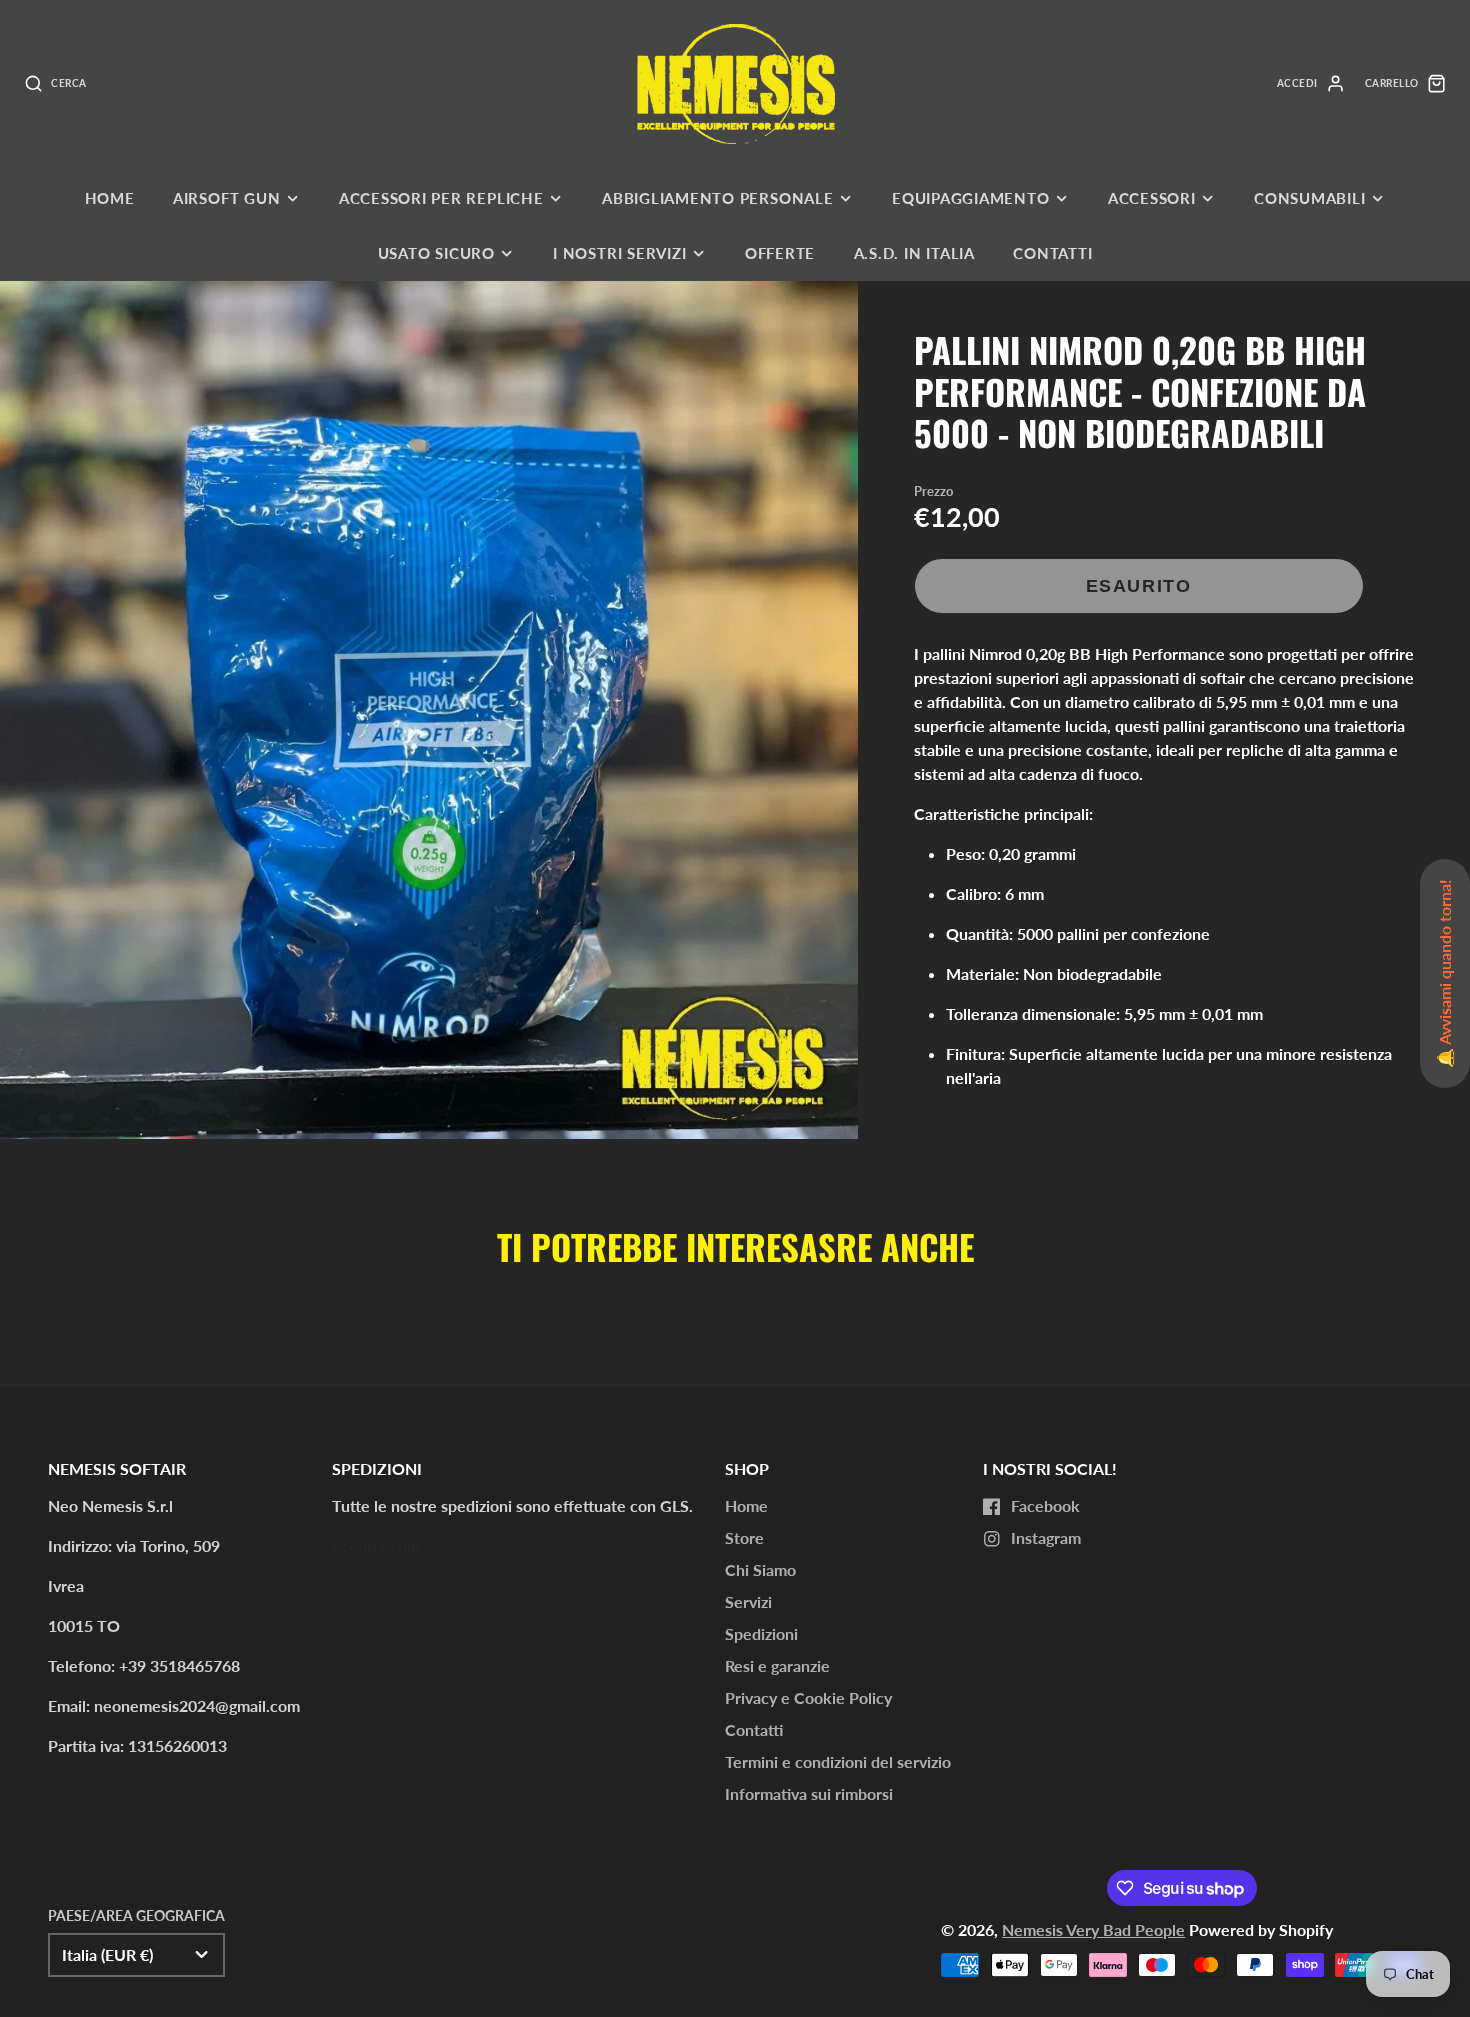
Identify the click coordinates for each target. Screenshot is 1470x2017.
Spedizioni (761, 1633)
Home (110, 198)
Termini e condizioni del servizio (838, 1761)
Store (744, 1537)
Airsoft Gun (226, 198)
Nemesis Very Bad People (1093, 1929)
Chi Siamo (760, 1569)
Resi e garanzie (777, 1665)
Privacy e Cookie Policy (808, 1697)
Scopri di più (376, 1545)
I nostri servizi (619, 253)
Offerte (780, 253)
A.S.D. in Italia (914, 253)
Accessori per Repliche (441, 198)
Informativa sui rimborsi (809, 1793)
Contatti (1052, 253)
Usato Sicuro (436, 253)
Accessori (1152, 198)
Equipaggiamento (971, 198)
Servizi (748, 1601)
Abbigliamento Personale (718, 198)
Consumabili (1309, 198)
